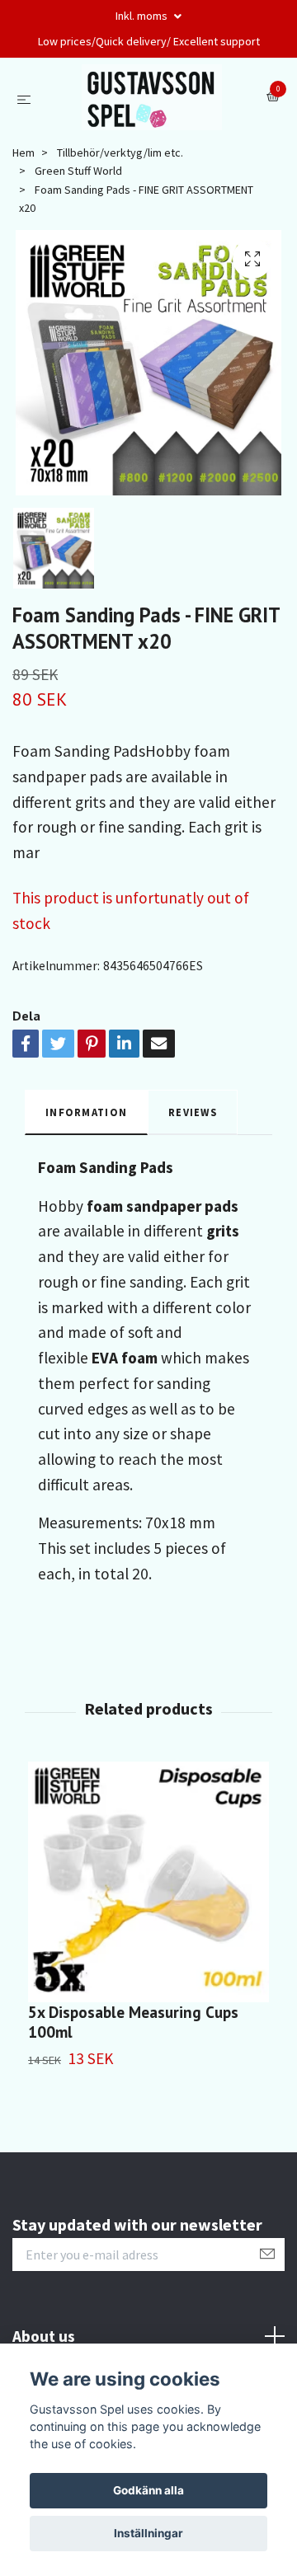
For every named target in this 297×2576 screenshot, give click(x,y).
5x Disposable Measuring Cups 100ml (133, 2022)
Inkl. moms (143, 16)
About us (44, 2336)
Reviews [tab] (193, 1112)
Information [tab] (86, 1112)
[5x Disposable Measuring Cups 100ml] (148, 1882)
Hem (24, 152)
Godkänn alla (148, 2490)
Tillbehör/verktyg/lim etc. (120, 152)
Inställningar (148, 2533)
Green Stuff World (78, 171)
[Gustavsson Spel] (152, 97)
